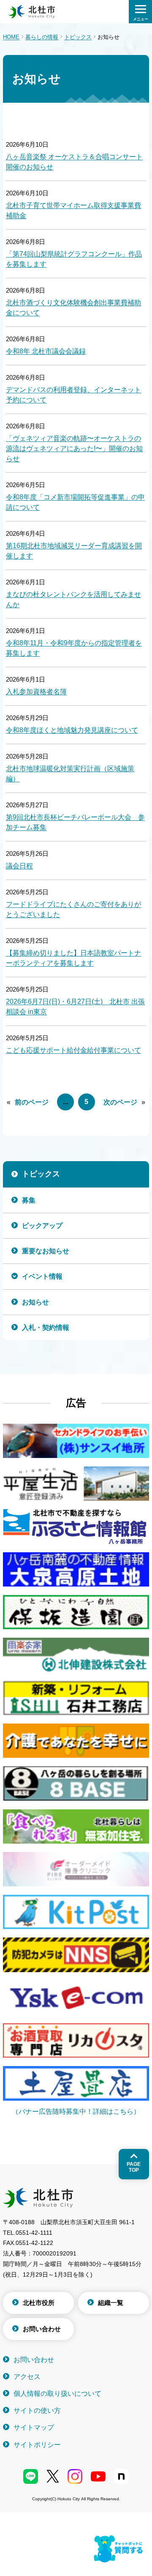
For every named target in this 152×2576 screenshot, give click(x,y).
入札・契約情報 (46, 1328)
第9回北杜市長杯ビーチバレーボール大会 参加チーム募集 (75, 822)
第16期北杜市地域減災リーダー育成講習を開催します (74, 551)
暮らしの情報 (42, 37)
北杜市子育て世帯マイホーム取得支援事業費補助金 (73, 210)
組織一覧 (111, 2303)
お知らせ (35, 1302)
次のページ (120, 1102)
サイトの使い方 (37, 2410)
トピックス (78, 37)
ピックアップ (42, 1226)
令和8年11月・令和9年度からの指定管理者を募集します (74, 648)
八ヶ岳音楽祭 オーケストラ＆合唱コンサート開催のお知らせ (74, 162)
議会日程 (19, 866)
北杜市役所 (39, 2303)
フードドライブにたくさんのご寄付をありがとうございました (73, 909)
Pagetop (134, 2167)
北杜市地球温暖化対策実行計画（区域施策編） (70, 774)
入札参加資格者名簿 (36, 692)
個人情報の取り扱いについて (57, 2394)
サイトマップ (34, 2427)
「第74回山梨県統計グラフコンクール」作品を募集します (74, 259)
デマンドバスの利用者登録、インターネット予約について (73, 395)
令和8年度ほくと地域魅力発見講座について (72, 730)
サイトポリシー (37, 2445)
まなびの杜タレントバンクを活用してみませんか (73, 599)
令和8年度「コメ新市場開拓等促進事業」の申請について (75, 502)
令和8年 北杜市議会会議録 (46, 351)
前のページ (32, 1102)
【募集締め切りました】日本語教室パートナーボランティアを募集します (73, 958)
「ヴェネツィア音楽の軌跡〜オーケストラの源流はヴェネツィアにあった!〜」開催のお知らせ (74, 448)
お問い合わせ (42, 2329)
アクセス (27, 2377)
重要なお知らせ (46, 1251)
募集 (29, 1200)
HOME (11, 37)
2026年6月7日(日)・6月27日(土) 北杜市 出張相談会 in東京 (75, 1007)
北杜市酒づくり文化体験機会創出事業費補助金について (73, 308)
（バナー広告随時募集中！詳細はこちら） (76, 2111)
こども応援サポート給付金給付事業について (73, 1050)
